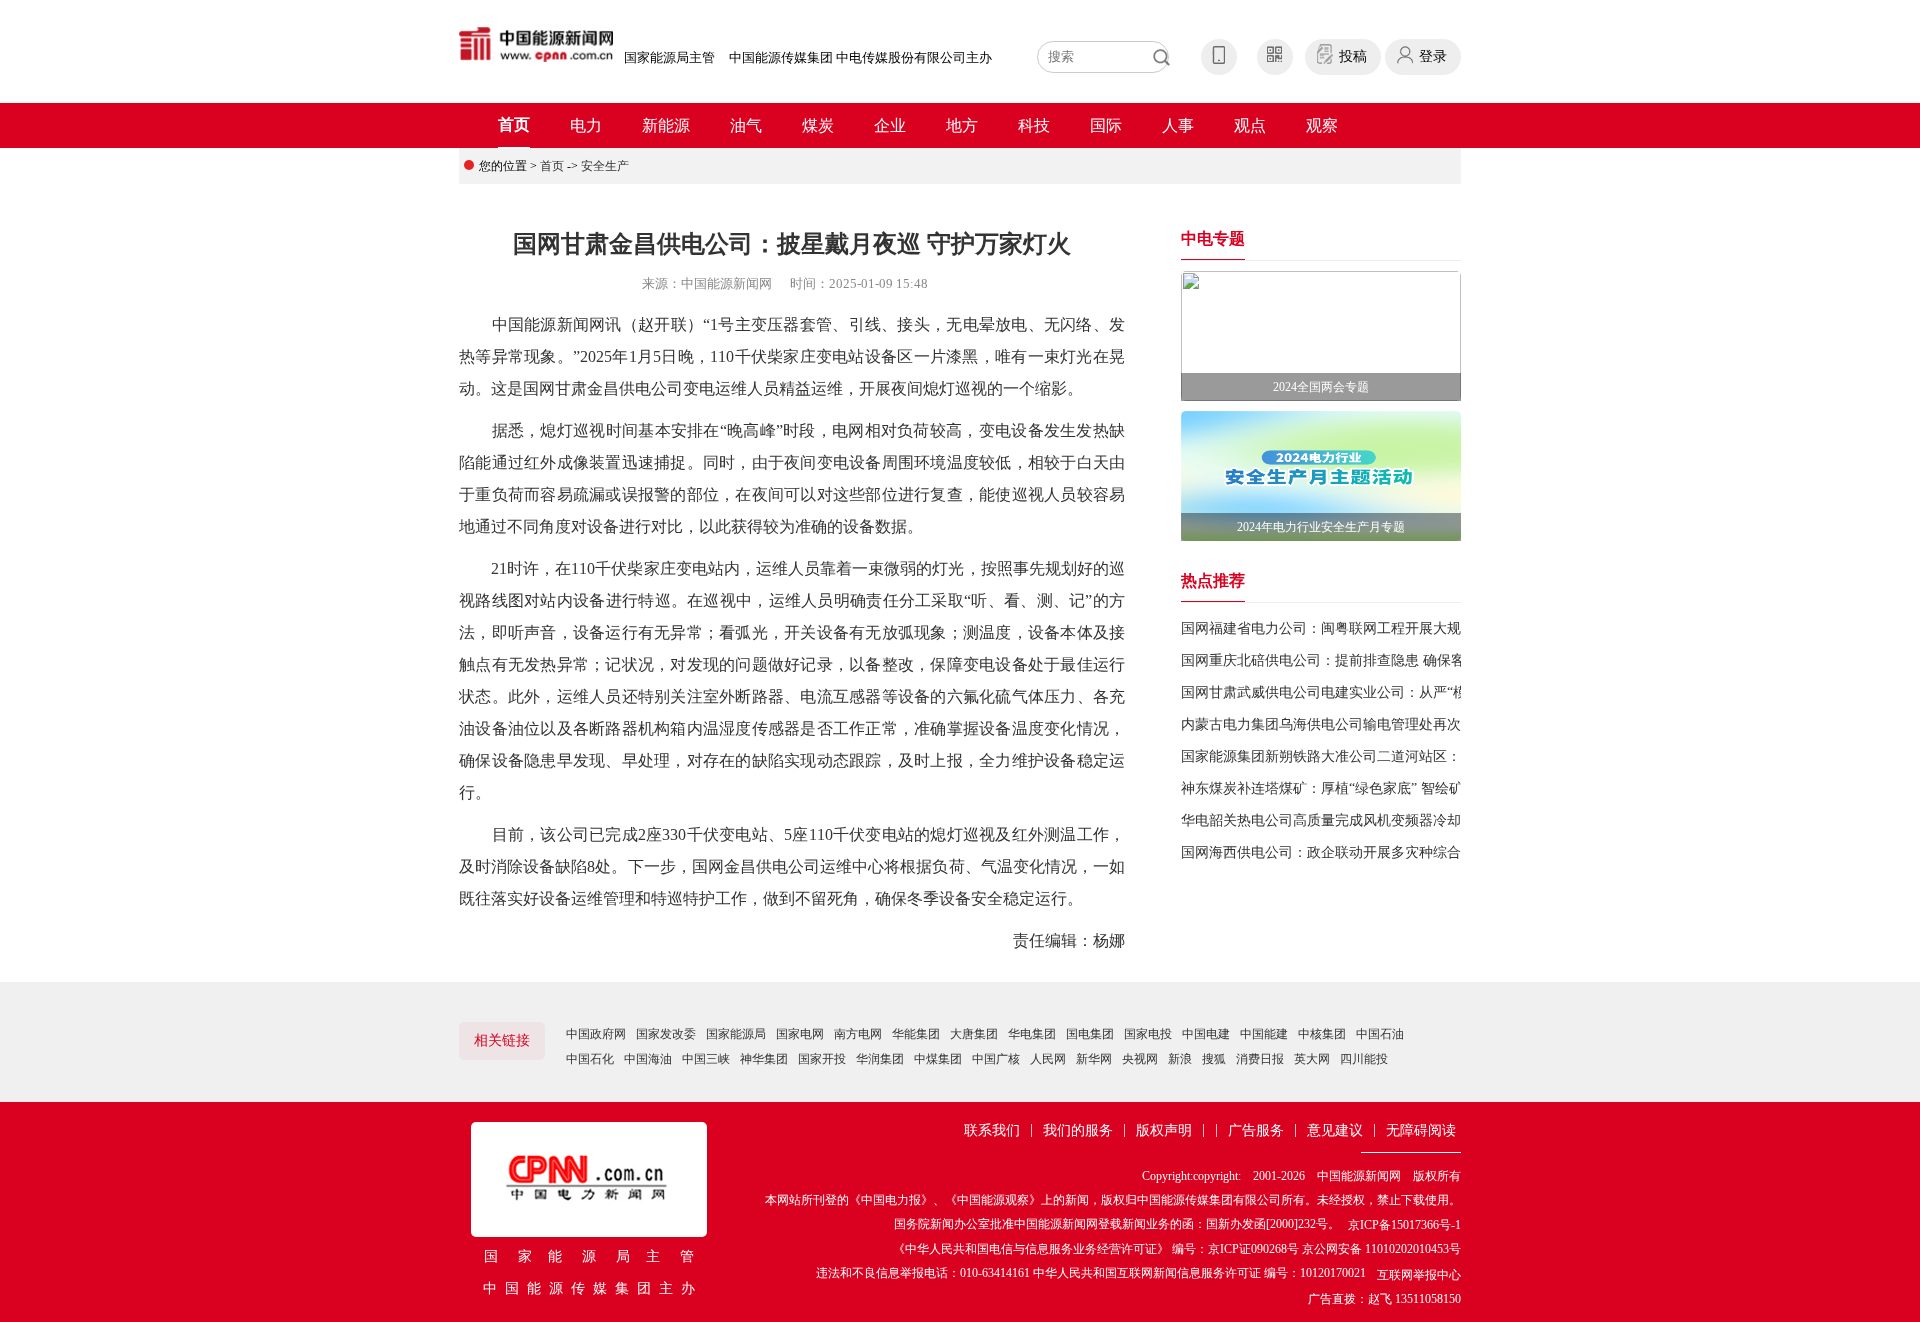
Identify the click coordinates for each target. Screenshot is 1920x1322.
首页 (514, 124)
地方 (962, 125)
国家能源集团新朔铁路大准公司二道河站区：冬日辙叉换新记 (1370, 756)
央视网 (1140, 1059)
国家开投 (822, 1059)
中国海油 (648, 1059)
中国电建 (1206, 1034)
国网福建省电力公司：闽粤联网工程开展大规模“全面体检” (1362, 628)
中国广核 (996, 1059)
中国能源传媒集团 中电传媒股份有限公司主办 (860, 57)
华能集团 (916, 1034)
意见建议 (1335, 1130)
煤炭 (818, 125)
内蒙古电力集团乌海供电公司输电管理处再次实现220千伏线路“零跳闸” (1400, 724)
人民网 (1048, 1059)
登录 (1433, 56)
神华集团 (764, 1059)
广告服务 (1256, 1130)
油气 (746, 125)
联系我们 (992, 1130)
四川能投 (1364, 1059)
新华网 (1094, 1059)
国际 (1106, 125)
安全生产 (605, 166)
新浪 (1180, 1059)
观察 (1322, 125)
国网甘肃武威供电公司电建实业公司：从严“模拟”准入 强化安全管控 (1392, 692)
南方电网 (858, 1034)
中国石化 (590, 1059)
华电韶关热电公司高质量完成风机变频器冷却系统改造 (1349, 820)
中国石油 (1380, 1034)
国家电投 (1148, 1034)
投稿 (1353, 56)
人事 (1178, 125)
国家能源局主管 (669, 57)
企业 (890, 125)
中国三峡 (706, 1059)
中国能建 (1264, 1034)
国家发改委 (666, 1034)
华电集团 (1032, 1034)
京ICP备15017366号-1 (1404, 1225)
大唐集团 (974, 1034)
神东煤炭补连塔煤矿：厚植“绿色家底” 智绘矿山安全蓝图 (1357, 788)
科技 (1034, 125)
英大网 (1312, 1059)
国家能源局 (736, 1034)
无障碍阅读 (1421, 1130)
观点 (1250, 125)
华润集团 (880, 1059)
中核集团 (1322, 1034)
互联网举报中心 (1419, 1275)
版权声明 (1164, 1130)
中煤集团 (938, 1059)
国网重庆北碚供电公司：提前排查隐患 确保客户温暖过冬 (1358, 660)
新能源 (666, 125)
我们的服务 (1078, 1130)
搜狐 (1214, 1059)
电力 (586, 125)
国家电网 (800, 1034)
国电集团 (1090, 1034)
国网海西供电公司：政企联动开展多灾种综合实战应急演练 (1363, 852)
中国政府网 (596, 1034)
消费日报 (1260, 1059)
